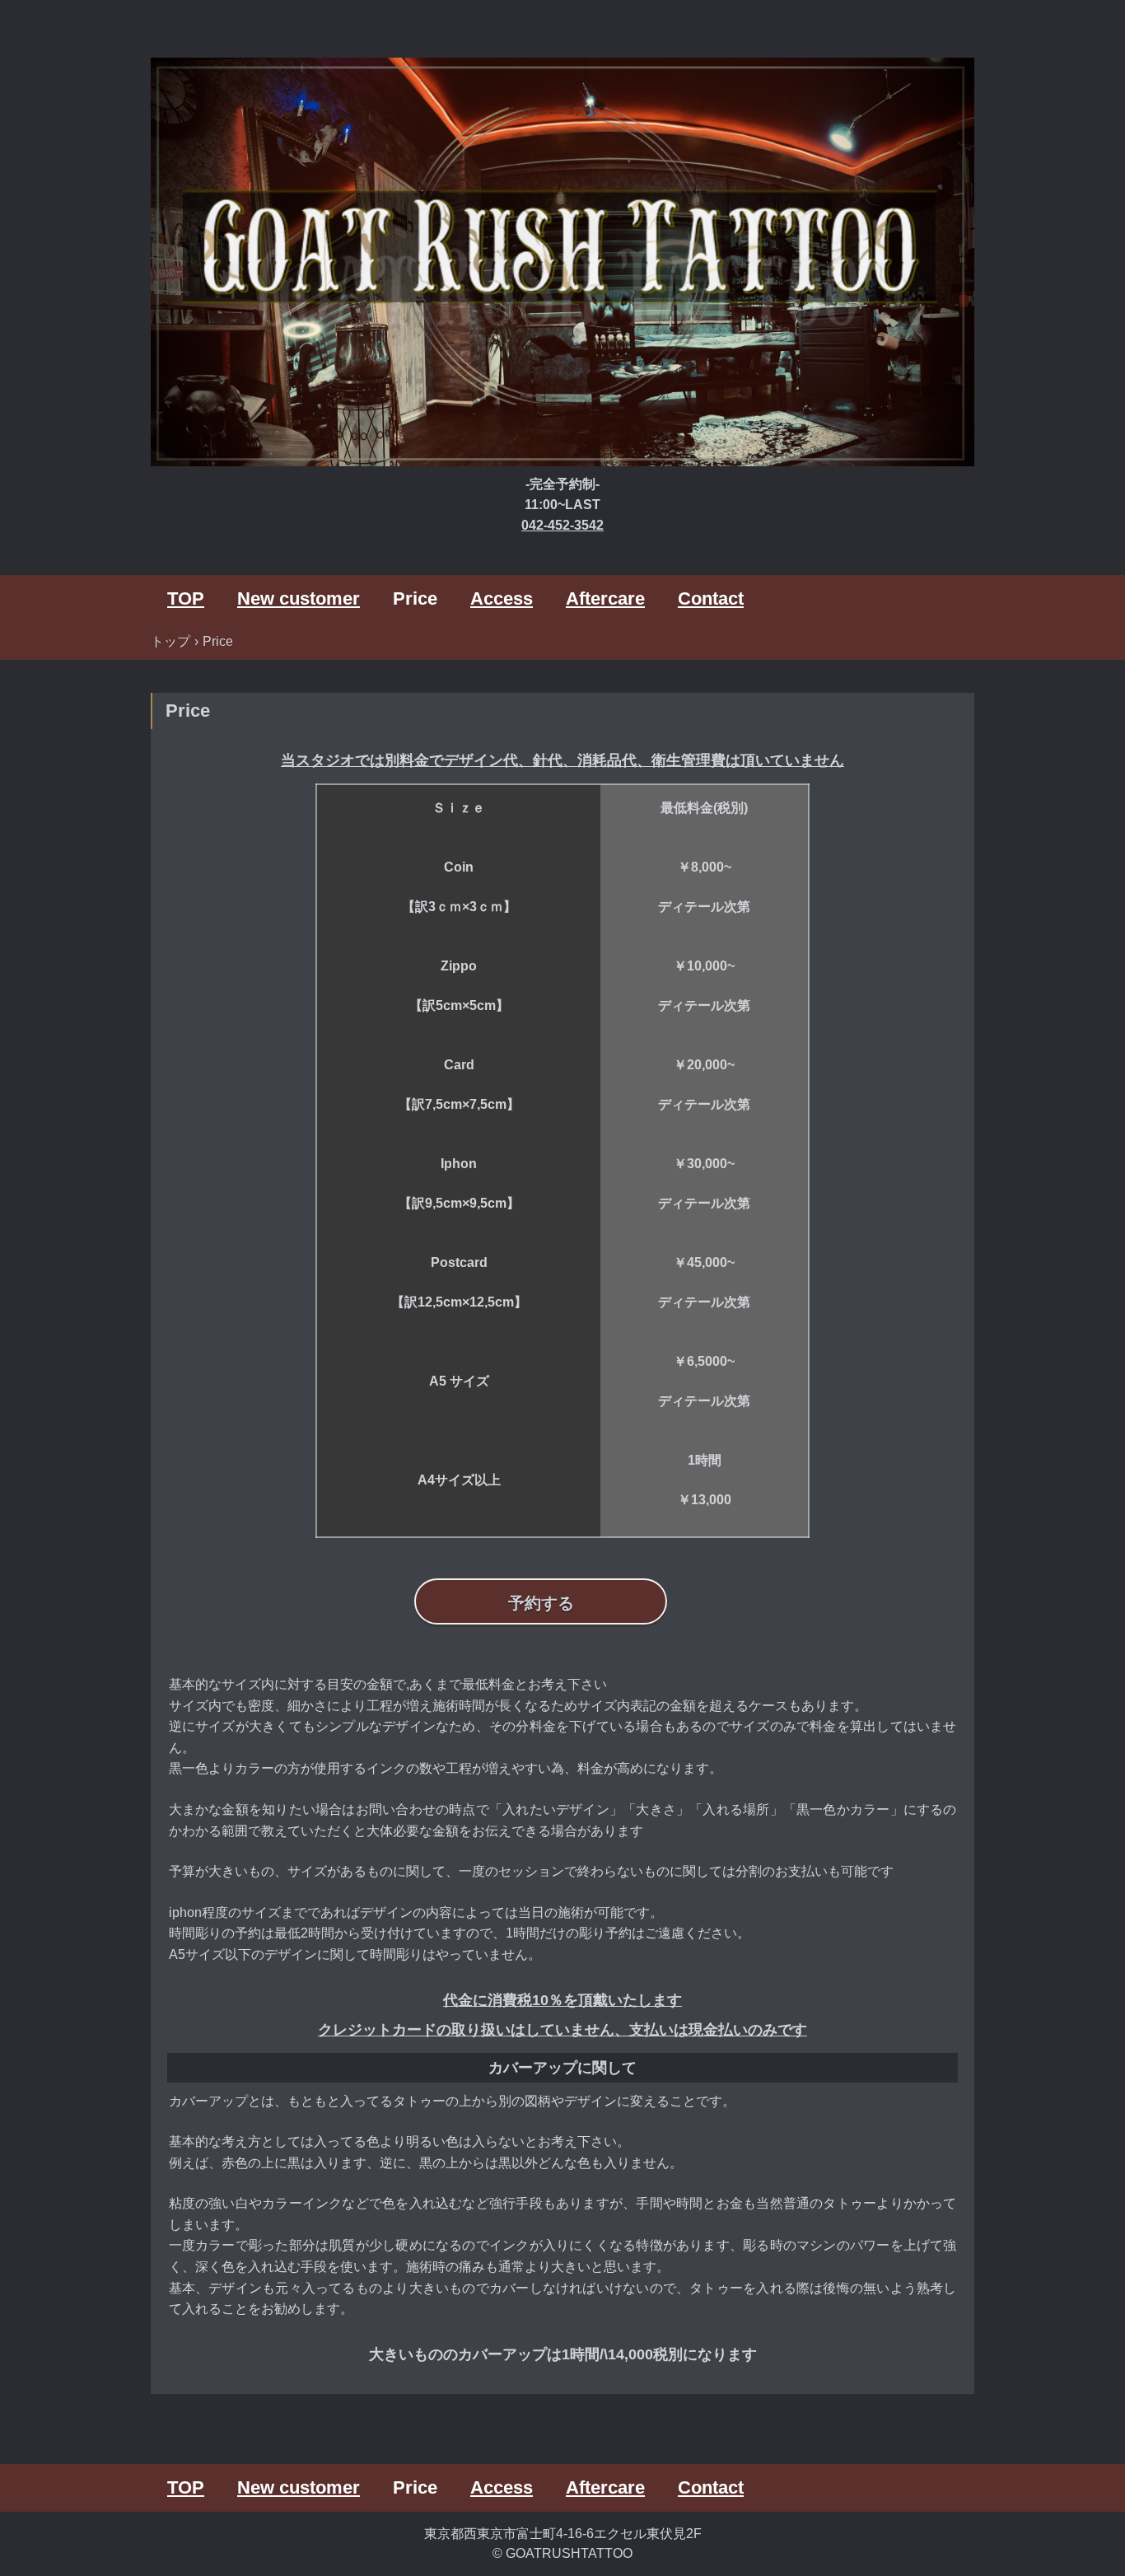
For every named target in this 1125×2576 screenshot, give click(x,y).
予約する (541, 1603)
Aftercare (605, 598)
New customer (299, 598)
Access (502, 598)
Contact (711, 598)
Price (415, 598)
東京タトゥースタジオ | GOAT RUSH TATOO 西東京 (562, 264)
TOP (186, 598)
